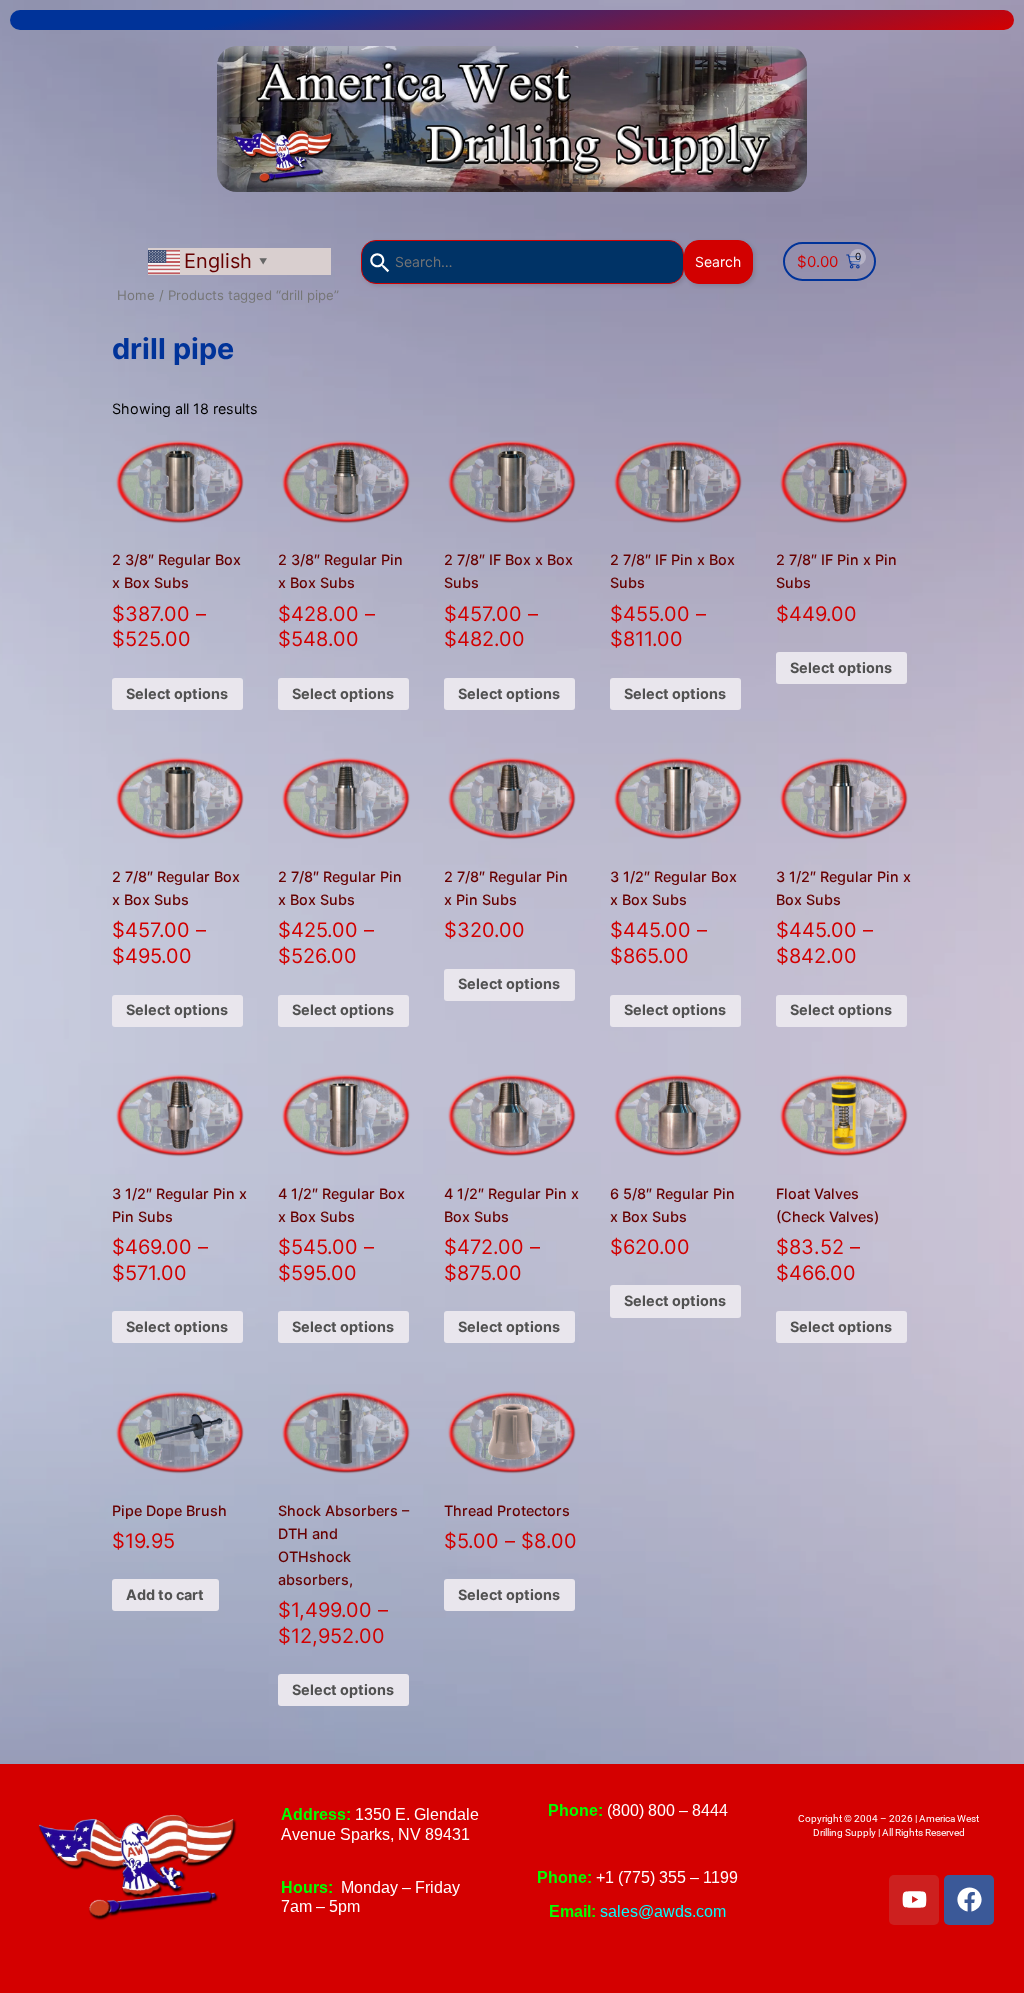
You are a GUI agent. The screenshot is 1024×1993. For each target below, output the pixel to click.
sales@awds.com (663, 1911)
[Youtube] (914, 1900)
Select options (177, 693)
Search (718, 261)
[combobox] (522, 262)
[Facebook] (969, 1900)
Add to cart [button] (165, 1594)
